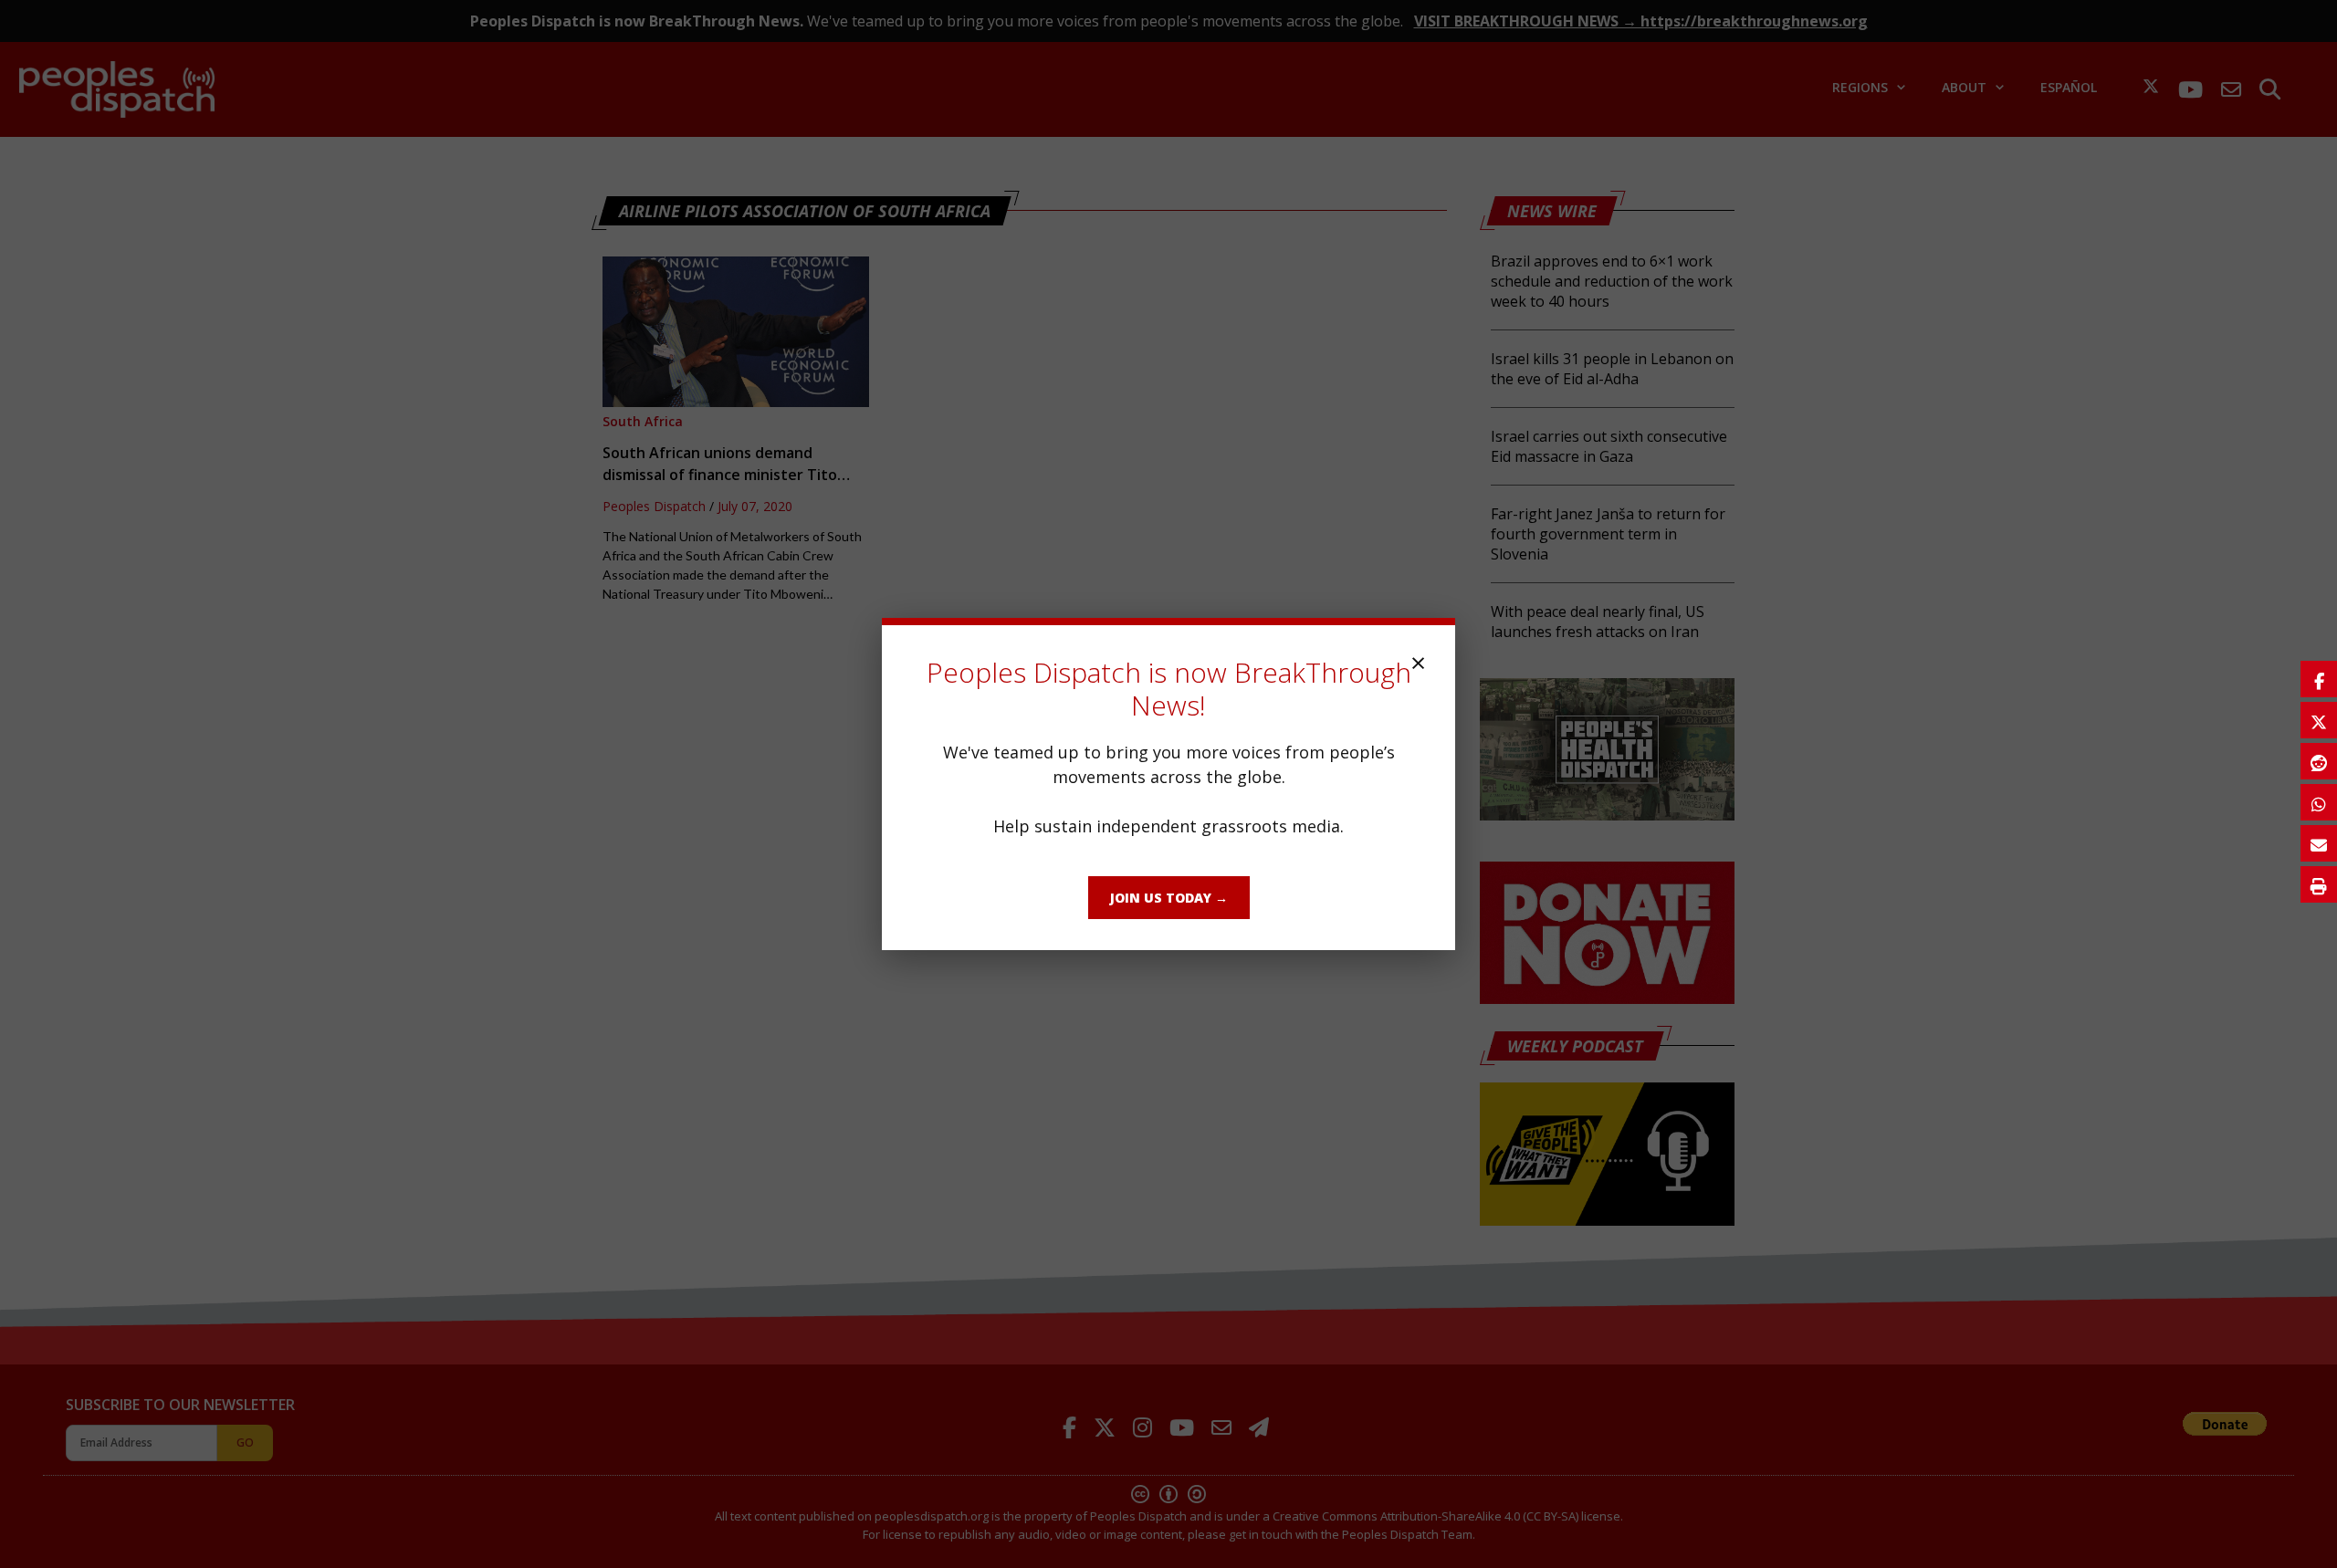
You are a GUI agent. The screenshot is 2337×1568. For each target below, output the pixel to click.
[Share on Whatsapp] (2319, 802)
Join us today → (1169, 898)
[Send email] (2319, 843)
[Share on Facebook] (2319, 679)
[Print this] (2319, 884)
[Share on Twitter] (2319, 720)
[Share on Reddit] (2319, 761)
